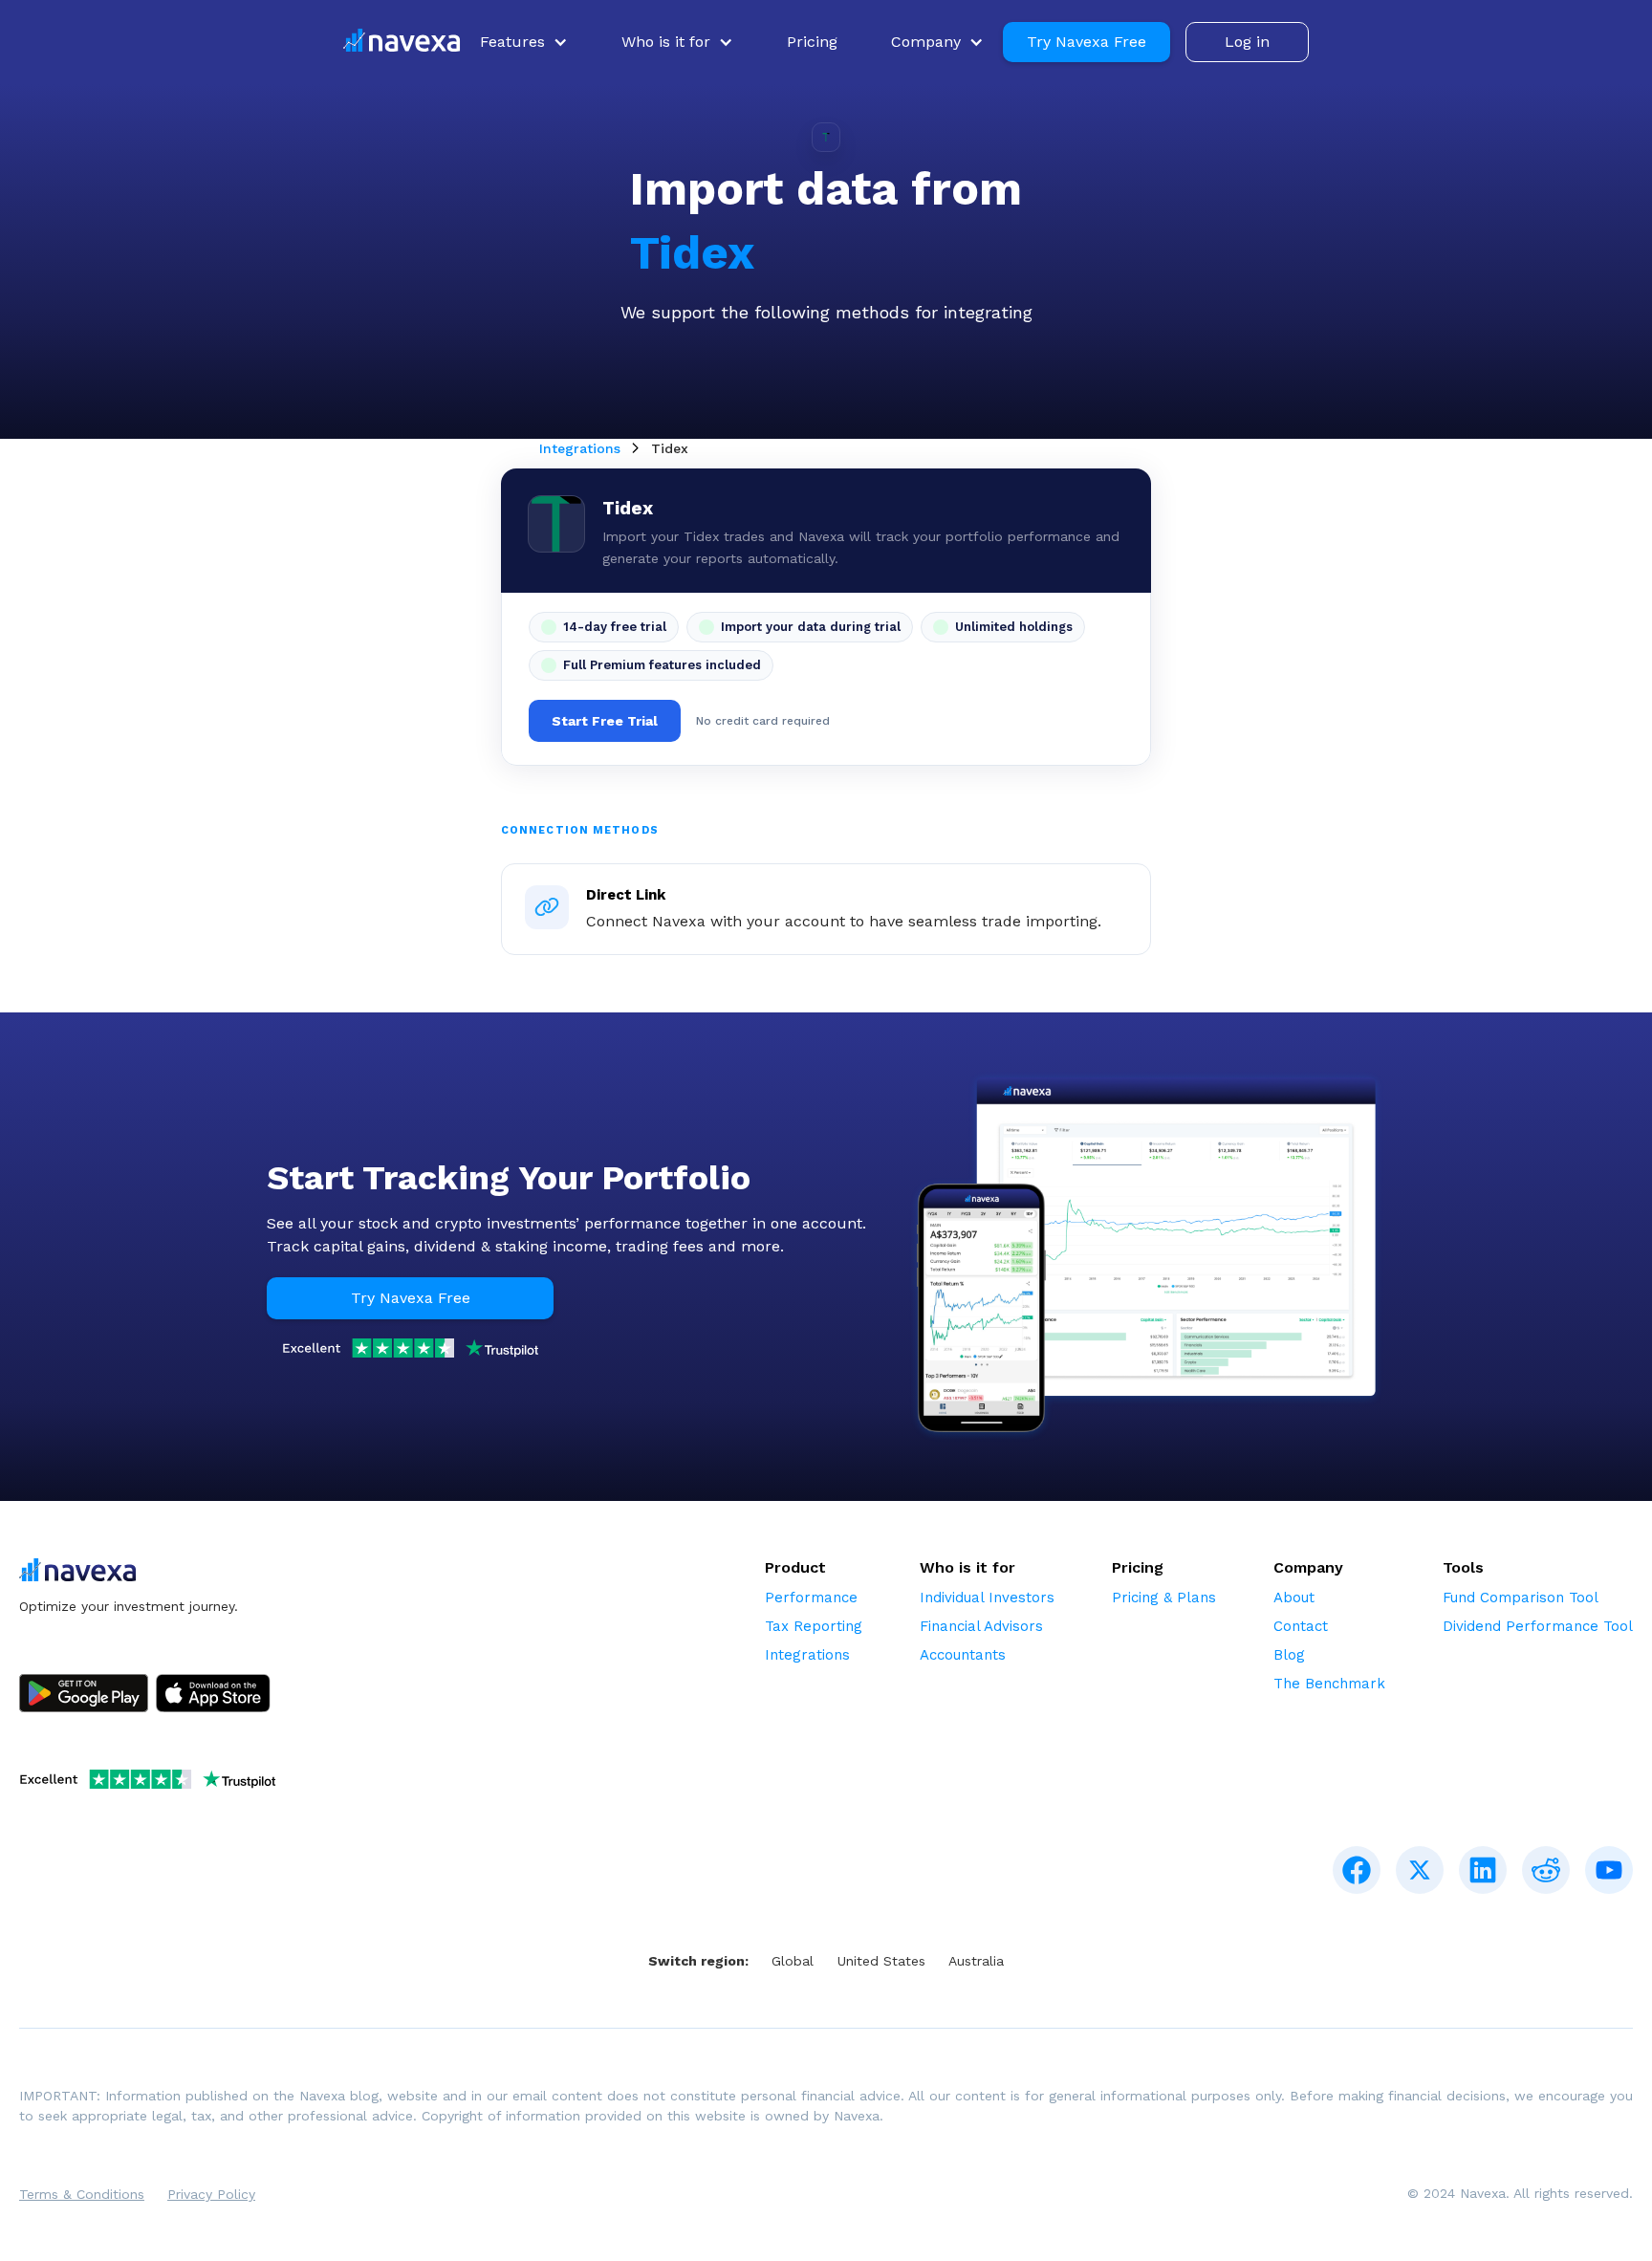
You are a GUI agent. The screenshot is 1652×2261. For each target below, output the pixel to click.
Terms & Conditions (82, 2194)
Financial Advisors (981, 1626)
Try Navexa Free (1087, 42)
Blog (1289, 1655)
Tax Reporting (814, 1626)
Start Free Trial (605, 721)
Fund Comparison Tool (1521, 1598)
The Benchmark (1329, 1684)
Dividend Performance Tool (1538, 1626)
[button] (524, 42)
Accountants (963, 1655)
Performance (811, 1598)
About (1294, 1598)
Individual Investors (987, 1598)
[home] (402, 43)
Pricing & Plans (1164, 1598)
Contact (1301, 1626)
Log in (1247, 42)
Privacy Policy (211, 2194)
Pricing (812, 42)
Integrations (580, 448)
